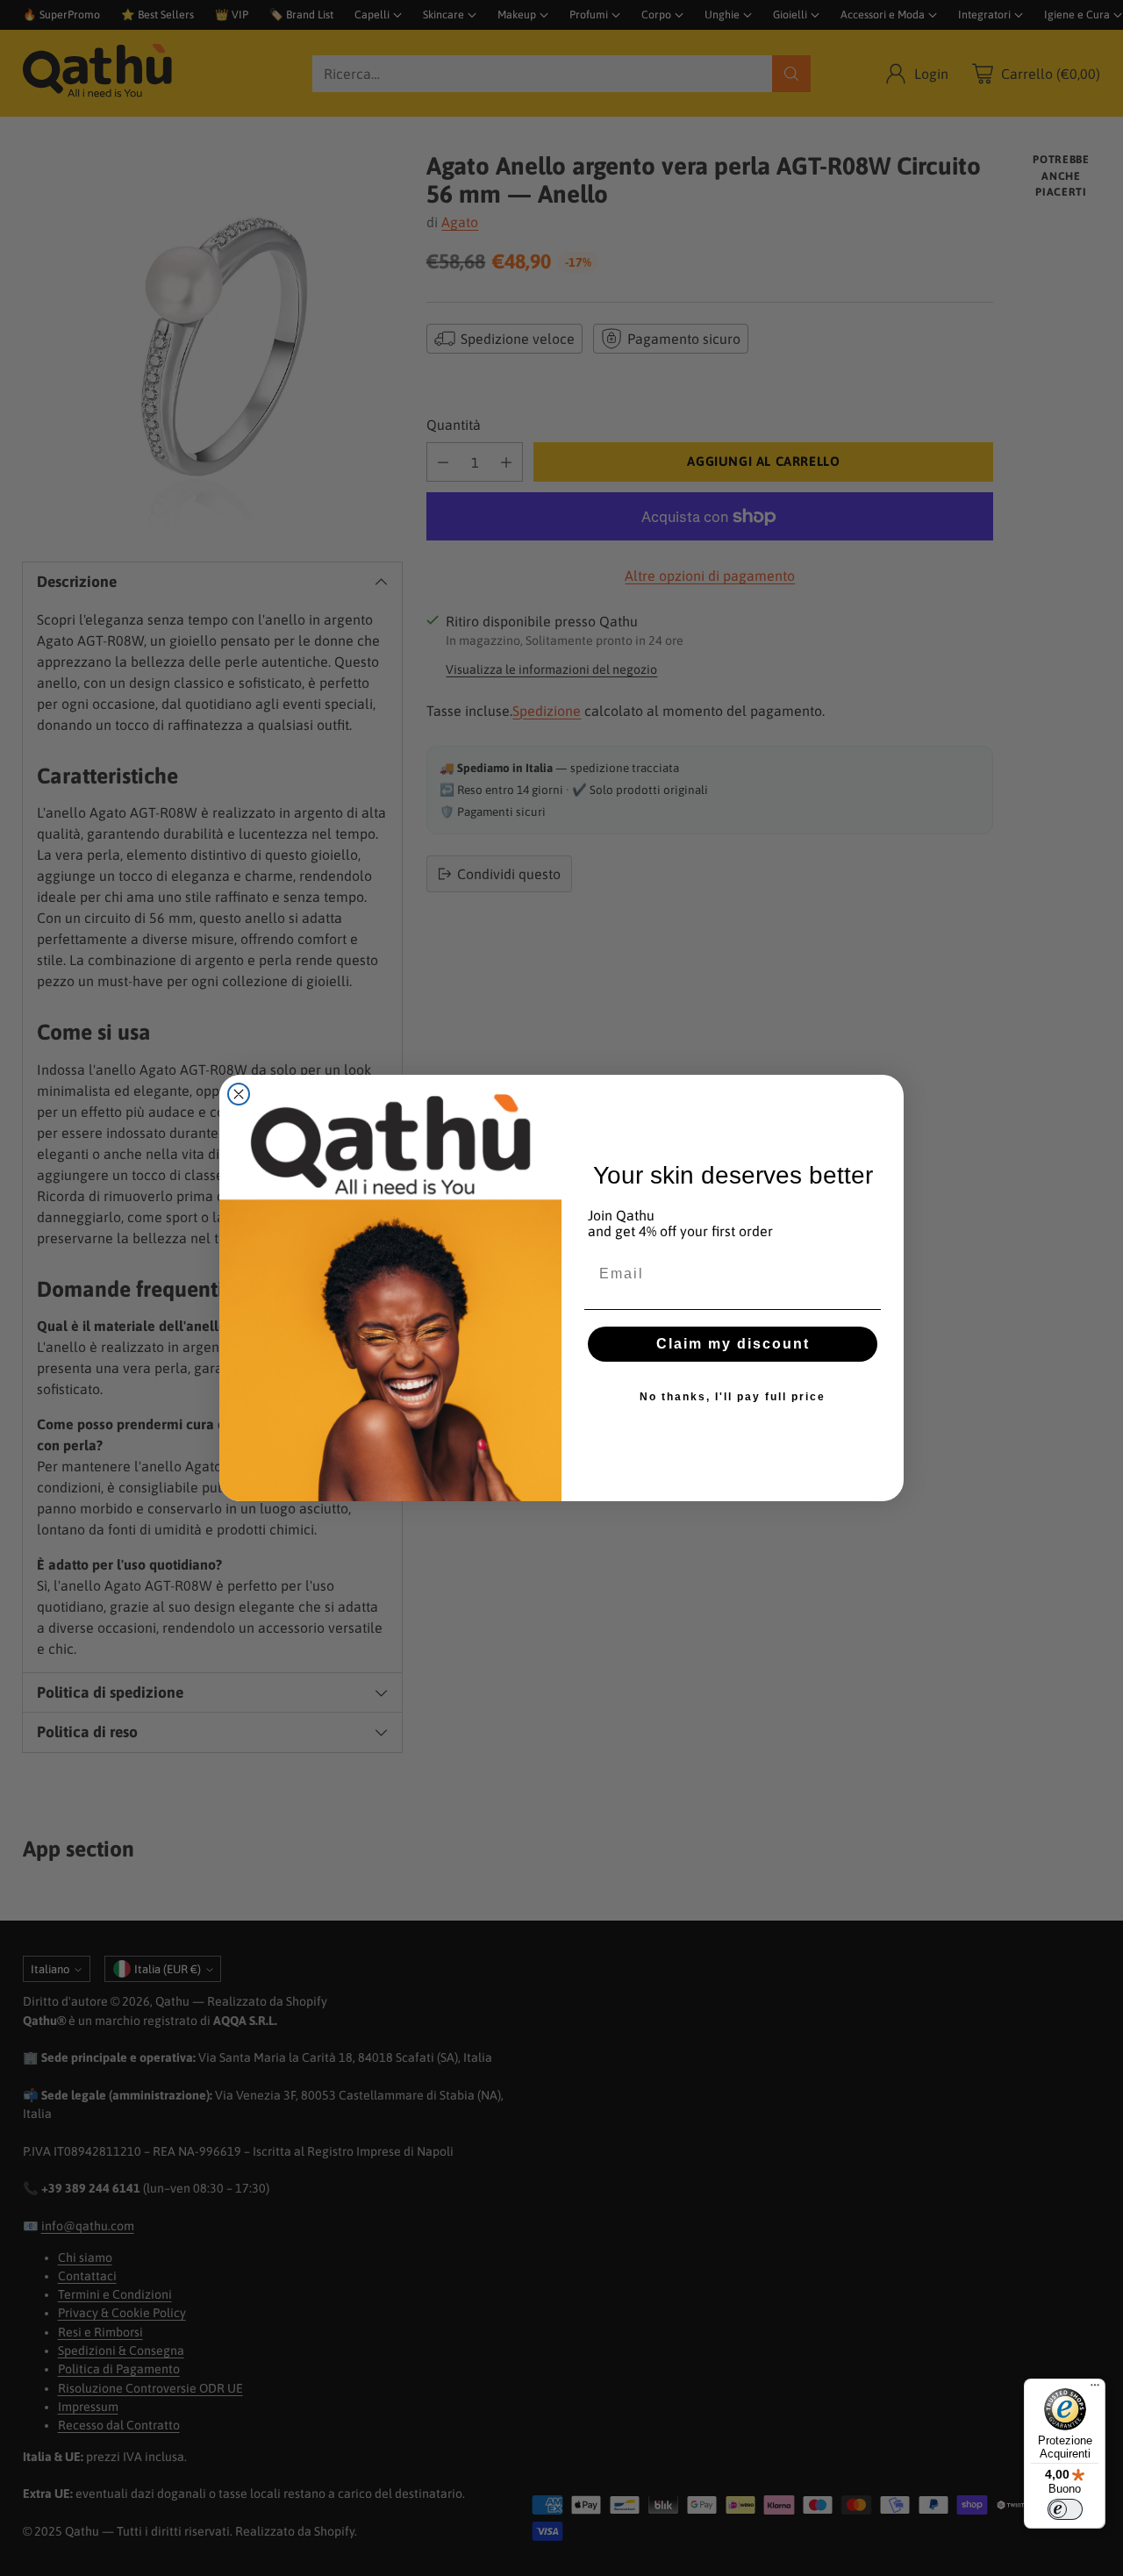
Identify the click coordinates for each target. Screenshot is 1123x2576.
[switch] (1065, 2509)
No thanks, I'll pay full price (733, 1397)
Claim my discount (733, 1344)
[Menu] (1095, 2389)
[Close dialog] (239, 1094)
